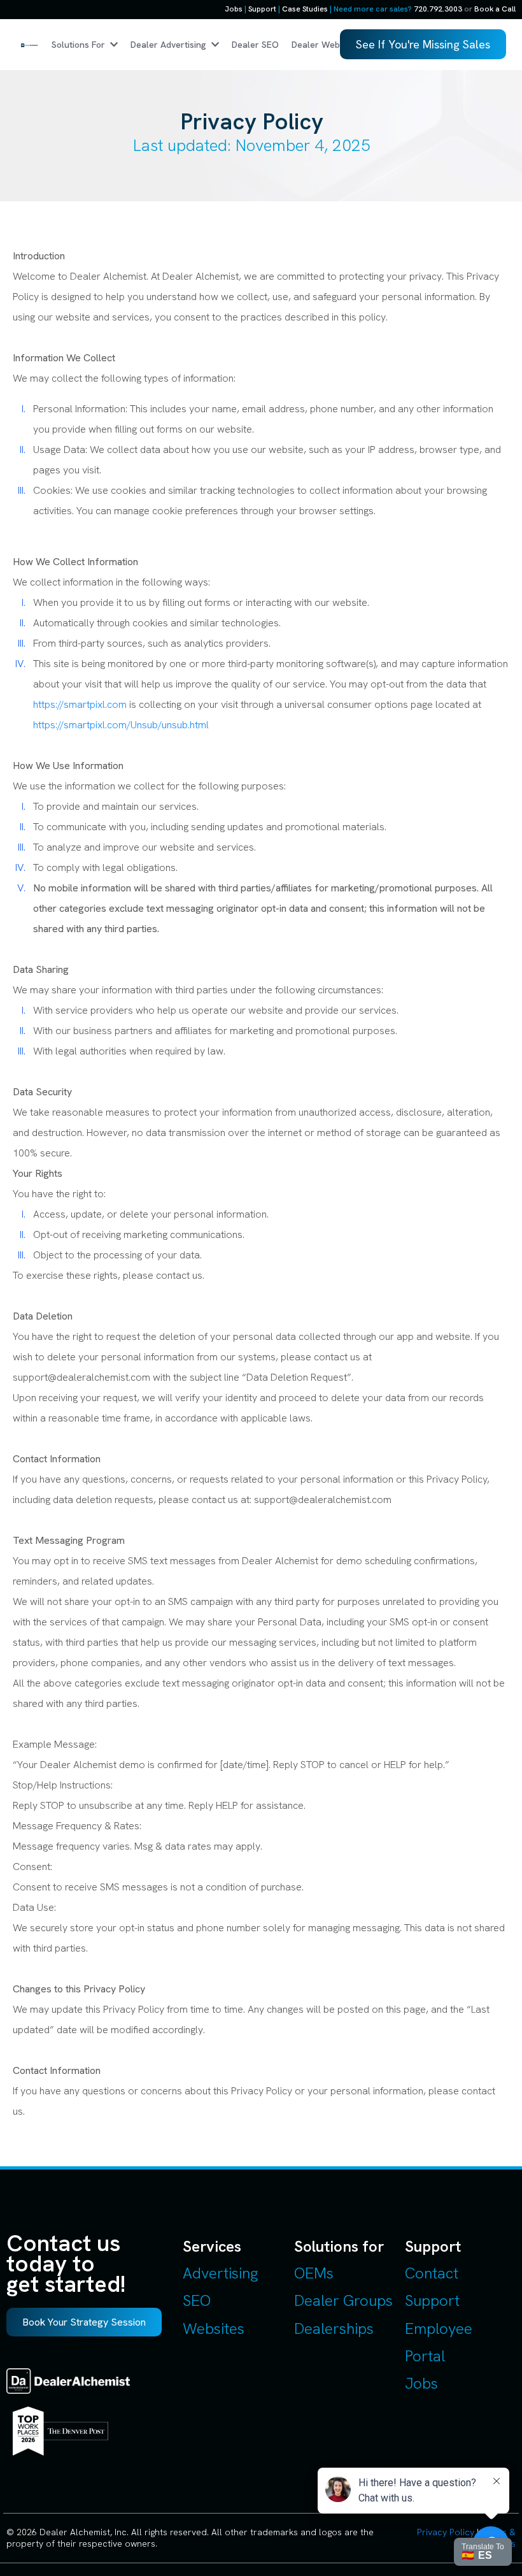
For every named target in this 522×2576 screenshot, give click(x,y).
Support (262, 9)
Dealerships (334, 2328)
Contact (432, 2273)
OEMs (314, 2273)
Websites (214, 2328)
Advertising (220, 2273)
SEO (197, 2300)
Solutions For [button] (80, 45)
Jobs (234, 9)
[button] (214, 45)
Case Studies (305, 9)
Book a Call (495, 9)
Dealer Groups (343, 2300)
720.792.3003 (438, 9)
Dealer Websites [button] (327, 45)
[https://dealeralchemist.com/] (29, 45)
